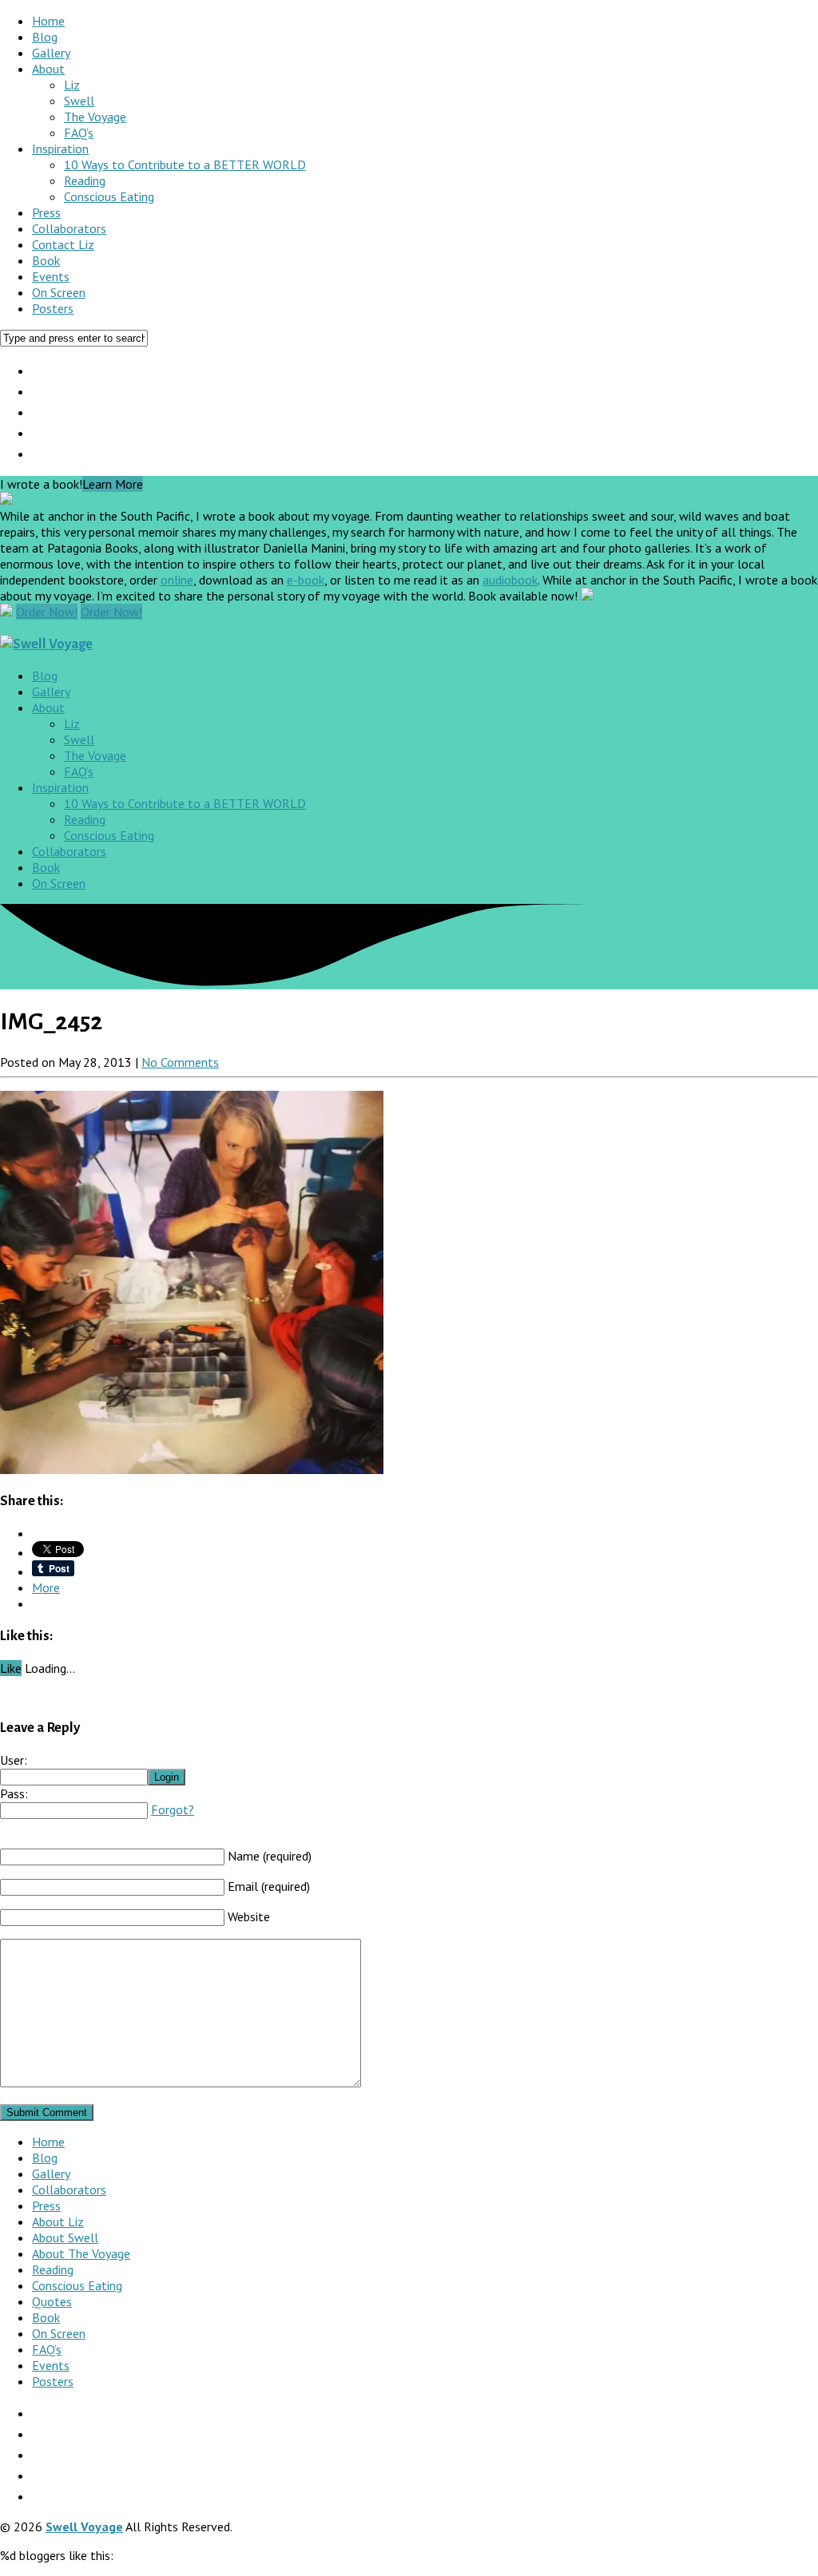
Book (46, 260)
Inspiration (60, 149)
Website (249, 1916)
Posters (53, 308)
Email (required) (269, 1886)
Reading (85, 180)
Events (51, 276)
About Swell (65, 2237)
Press (46, 212)
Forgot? (173, 1809)
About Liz (58, 2221)
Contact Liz (63, 244)
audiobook (510, 580)
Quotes (52, 2301)
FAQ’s (79, 133)
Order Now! (47, 612)
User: (14, 1760)
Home (48, 21)
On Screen (59, 292)
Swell (79, 101)
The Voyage (95, 117)
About (48, 69)
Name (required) (270, 1856)
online (177, 580)
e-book (306, 580)
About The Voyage (81, 2253)
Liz (72, 85)
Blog (45, 37)
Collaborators (69, 228)
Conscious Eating (109, 196)
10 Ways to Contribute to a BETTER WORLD (185, 164)
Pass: (14, 1793)
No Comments (180, 1062)
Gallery (51, 53)
